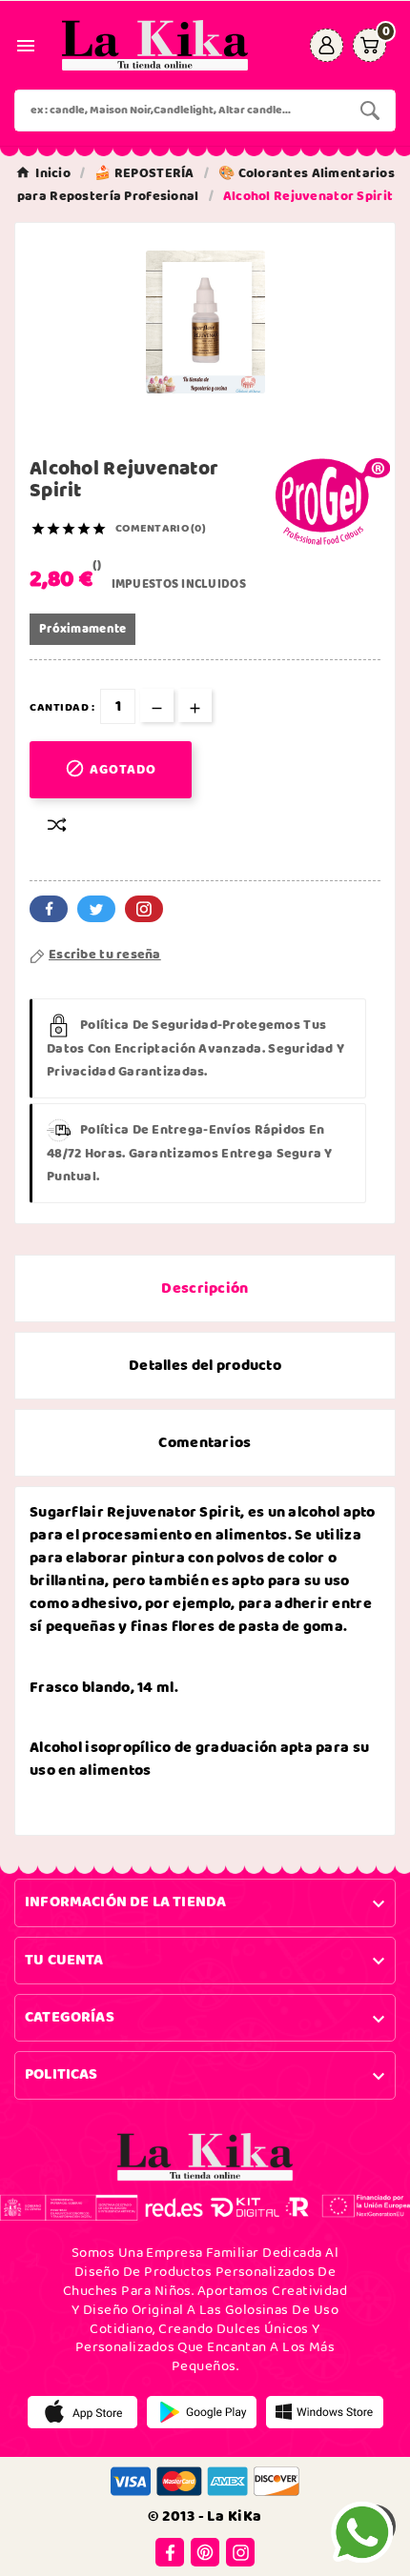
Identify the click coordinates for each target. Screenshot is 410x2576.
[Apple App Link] (82, 2412)
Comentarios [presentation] (205, 1443)
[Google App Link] (202, 2412)
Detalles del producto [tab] (205, 1366)
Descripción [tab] (205, 1288)
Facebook (49, 909)
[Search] (370, 111)
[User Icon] (327, 45)
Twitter (96, 909)
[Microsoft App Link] (325, 2412)
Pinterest (144, 909)
